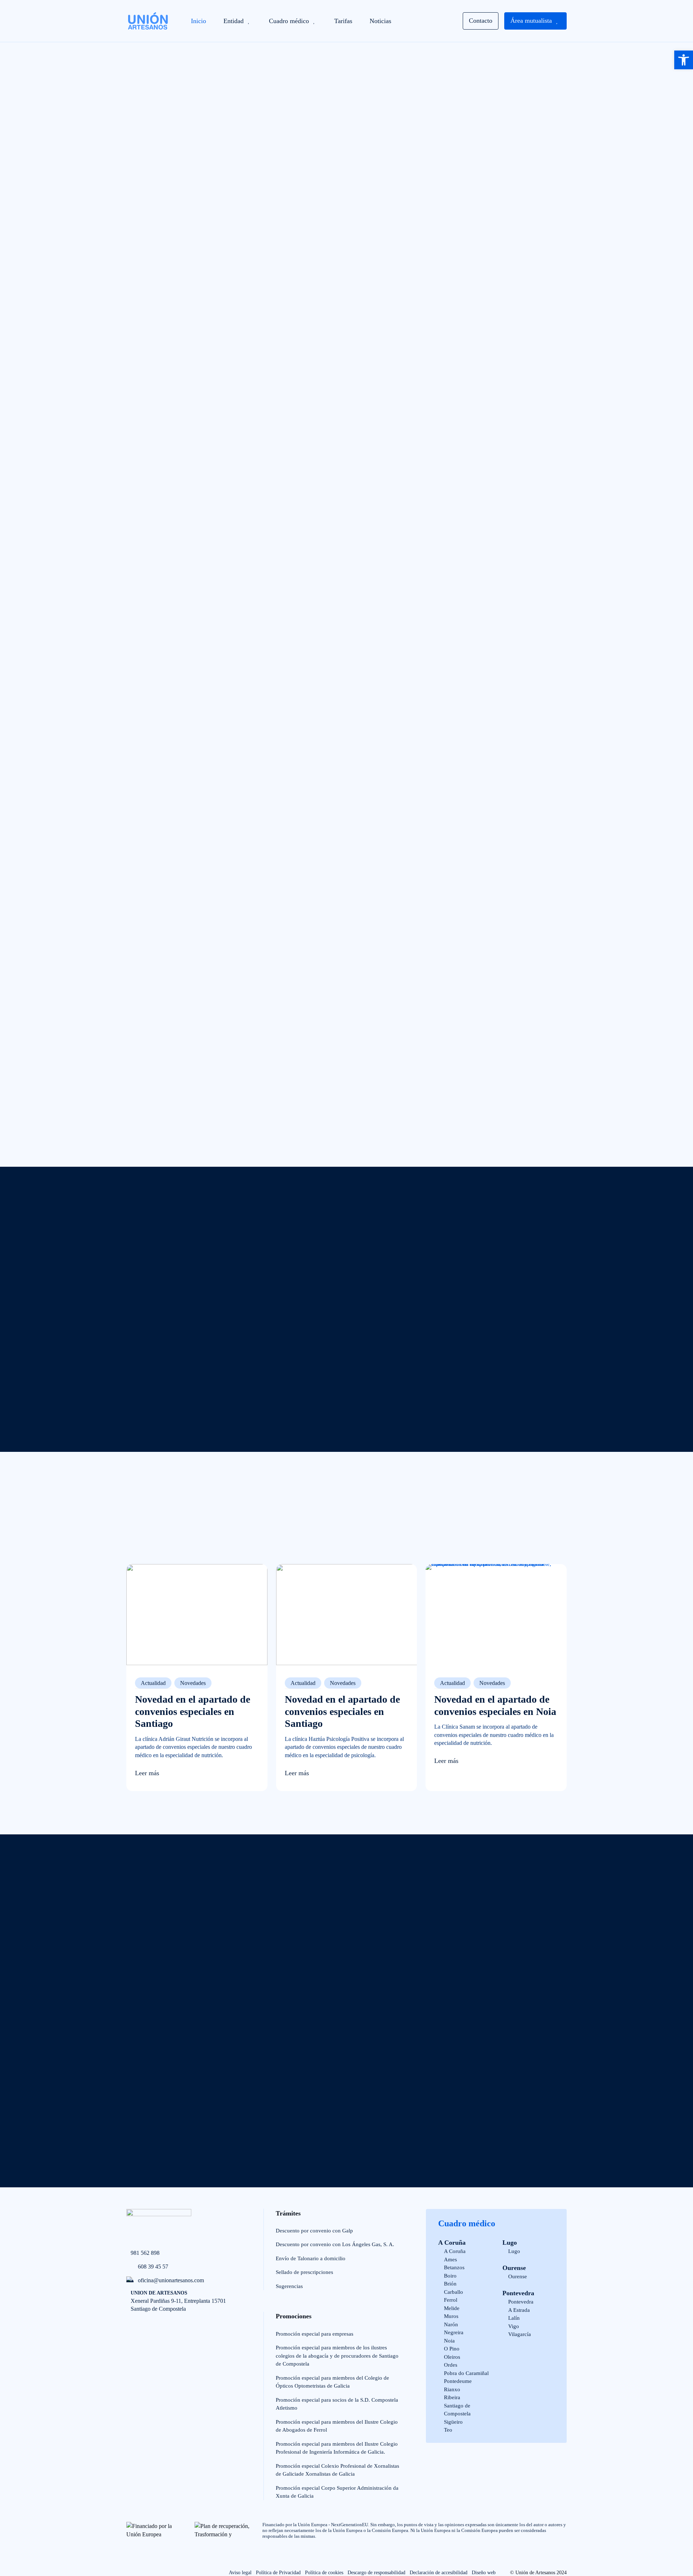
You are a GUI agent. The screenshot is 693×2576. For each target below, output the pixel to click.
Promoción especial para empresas (315, 2334)
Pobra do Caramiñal (466, 2373)
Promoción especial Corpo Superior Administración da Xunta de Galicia (337, 2492)
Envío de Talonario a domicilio (311, 2258)
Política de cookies (324, 2573)
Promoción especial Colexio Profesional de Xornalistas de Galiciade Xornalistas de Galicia (337, 2470)
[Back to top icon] (26, 2546)
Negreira (454, 2332)
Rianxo (452, 2389)
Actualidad (153, 1683)
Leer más (147, 1773)
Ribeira (452, 2397)
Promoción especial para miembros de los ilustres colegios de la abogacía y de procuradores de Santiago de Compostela (337, 2356)
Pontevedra (518, 2293)
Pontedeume (458, 2381)
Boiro (450, 2276)
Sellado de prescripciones (304, 2272)
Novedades (193, 1683)
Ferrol (451, 2300)
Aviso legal (240, 2573)
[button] (684, 60)
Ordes (451, 2365)
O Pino (452, 2349)
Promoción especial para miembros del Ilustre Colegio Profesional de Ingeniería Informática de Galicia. (337, 2448)
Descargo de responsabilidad (376, 2573)
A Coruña (452, 2243)
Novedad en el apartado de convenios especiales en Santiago (193, 1711)
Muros (451, 2316)
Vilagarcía (520, 2334)
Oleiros (452, 2357)
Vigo (514, 2326)
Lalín (514, 2318)
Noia (449, 2341)
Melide (452, 2308)
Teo (448, 2430)
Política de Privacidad (278, 2573)
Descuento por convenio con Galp (314, 2231)
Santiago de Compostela (457, 2410)
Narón (451, 2324)
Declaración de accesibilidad (439, 2573)
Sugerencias (289, 2286)
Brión (450, 2284)
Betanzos (454, 2267)
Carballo (454, 2292)
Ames (450, 2260)
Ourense (514, 2268)
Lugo (510, 2243)
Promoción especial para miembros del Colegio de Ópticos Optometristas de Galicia (332, 2382)
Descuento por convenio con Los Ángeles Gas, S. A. (335, 2244)
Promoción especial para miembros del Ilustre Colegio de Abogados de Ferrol (337, 2426)
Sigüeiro (453, 2422)
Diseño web (484, 2573)
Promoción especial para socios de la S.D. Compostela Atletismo (337, 2404)
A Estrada (519, 2310)
